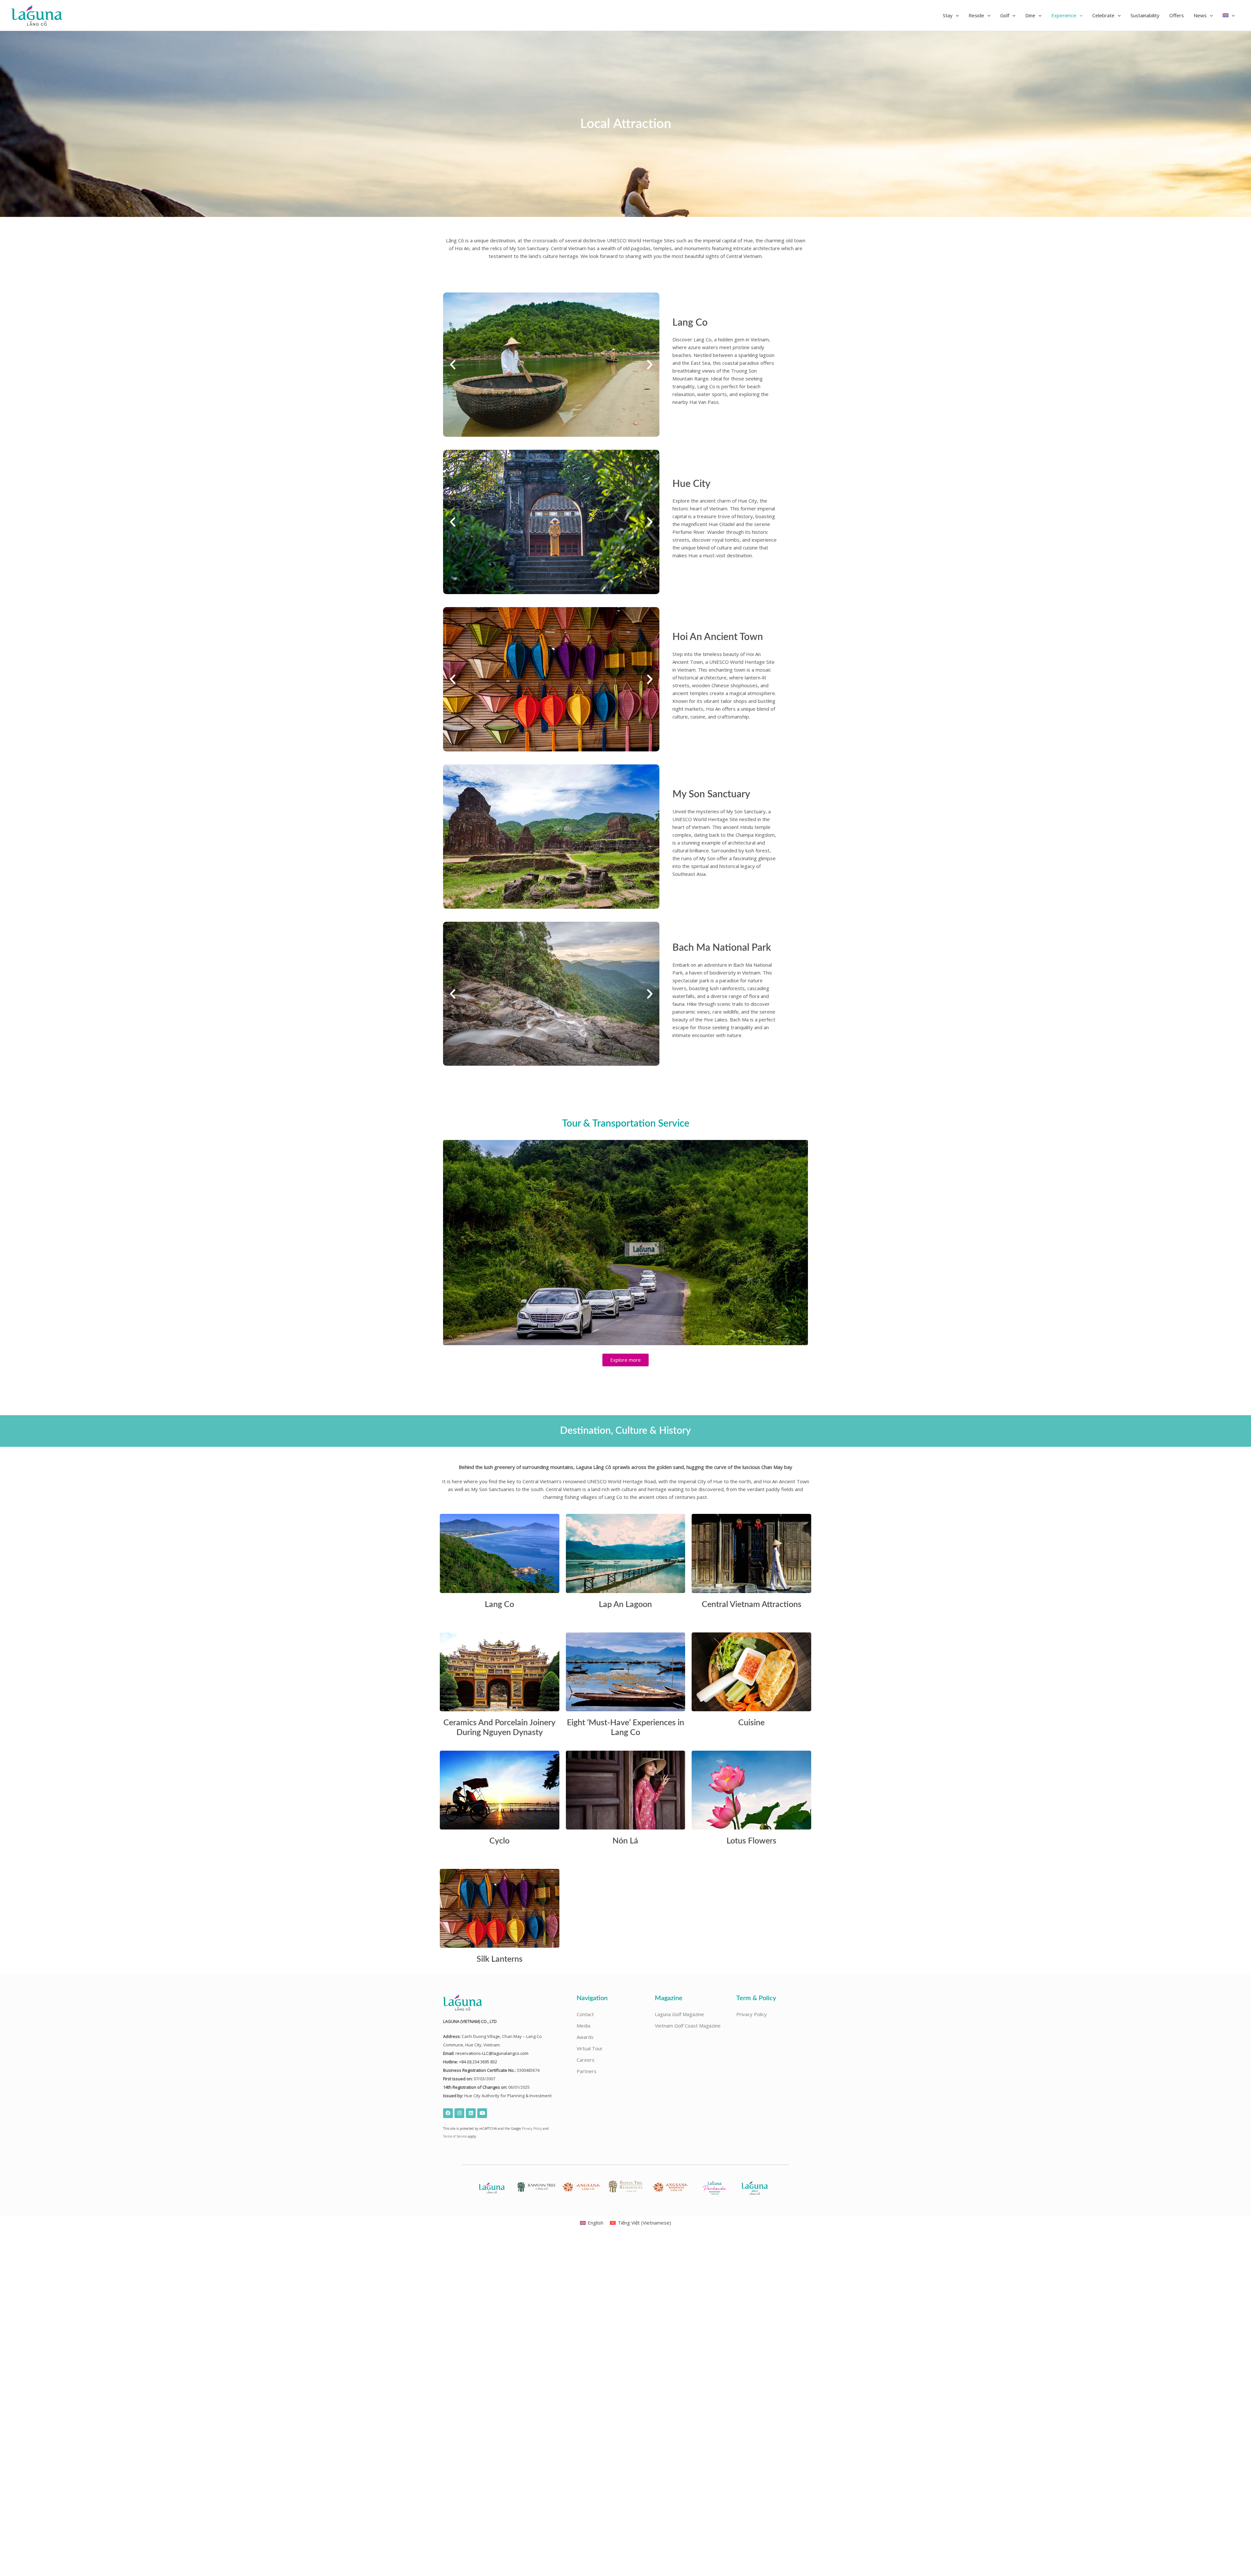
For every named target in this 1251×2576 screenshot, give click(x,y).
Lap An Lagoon (625, 1605)
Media (583, 2026)
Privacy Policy (532, 2128)
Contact (585, 2014)
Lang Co (499, 1605)
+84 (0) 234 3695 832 (478, 2062)
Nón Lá (625, 1841)
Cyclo (499, 1841)
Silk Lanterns (500, 1959)
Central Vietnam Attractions (752, 1605)
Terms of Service (455, 2136)
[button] (951, 15)
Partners (587, 2071)
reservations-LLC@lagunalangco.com (492, 2053)
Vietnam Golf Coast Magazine (688, 2026)
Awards (585, 2037)
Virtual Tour (590, 2048)
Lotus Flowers (751, 1841)
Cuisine (751, 1723)
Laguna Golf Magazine (679, 2014)
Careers (586, 2060)
